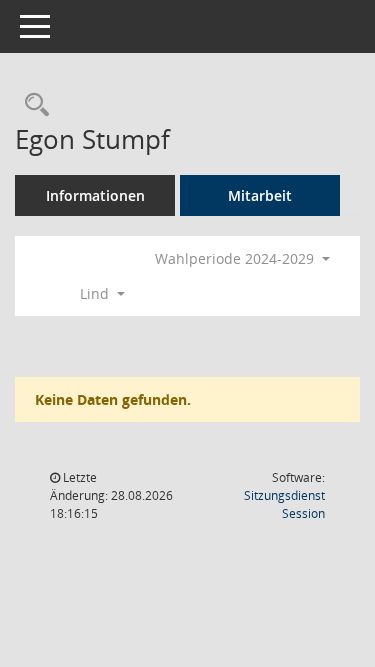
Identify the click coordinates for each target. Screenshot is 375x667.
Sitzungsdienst (284, 504)
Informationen (95, 195)
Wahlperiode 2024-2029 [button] (236, 258)
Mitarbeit (260, 195)
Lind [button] (96, 293)
